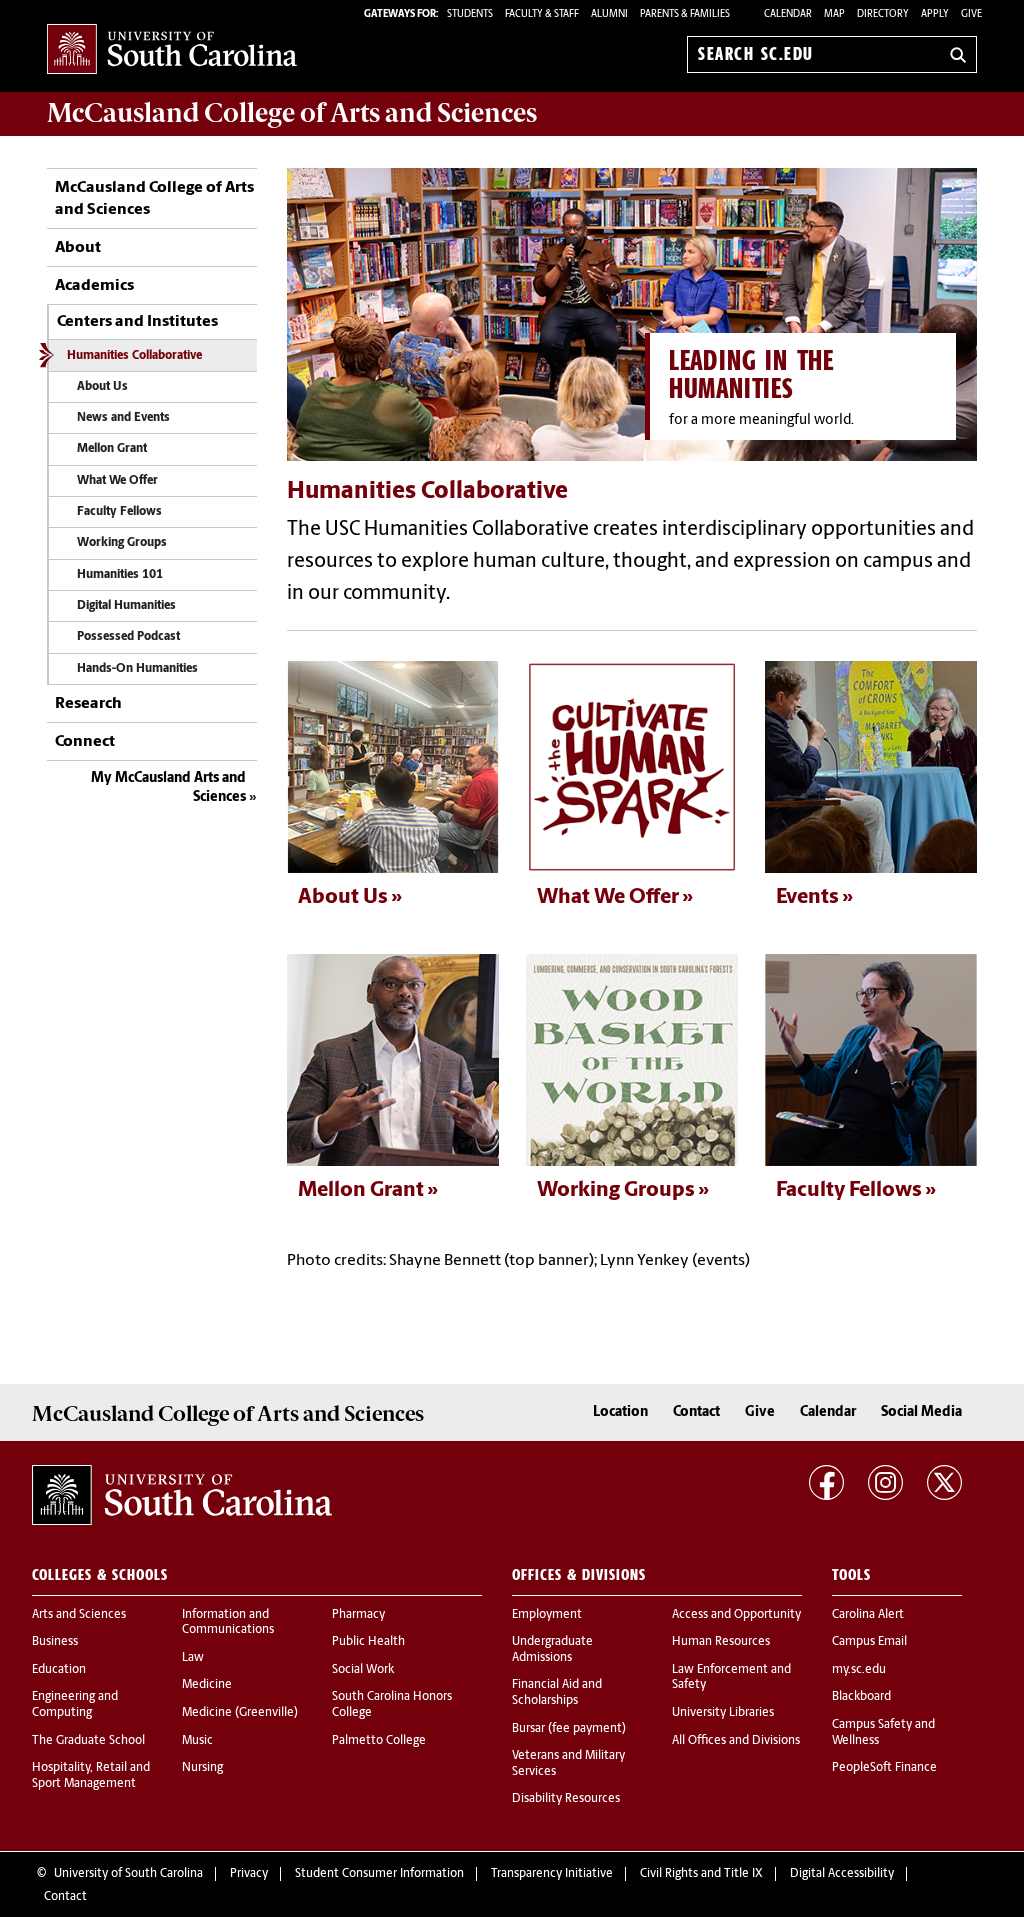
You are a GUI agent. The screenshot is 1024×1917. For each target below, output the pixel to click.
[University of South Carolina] (182, 1495)
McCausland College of (292, 113)
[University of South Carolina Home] (172, 50)
